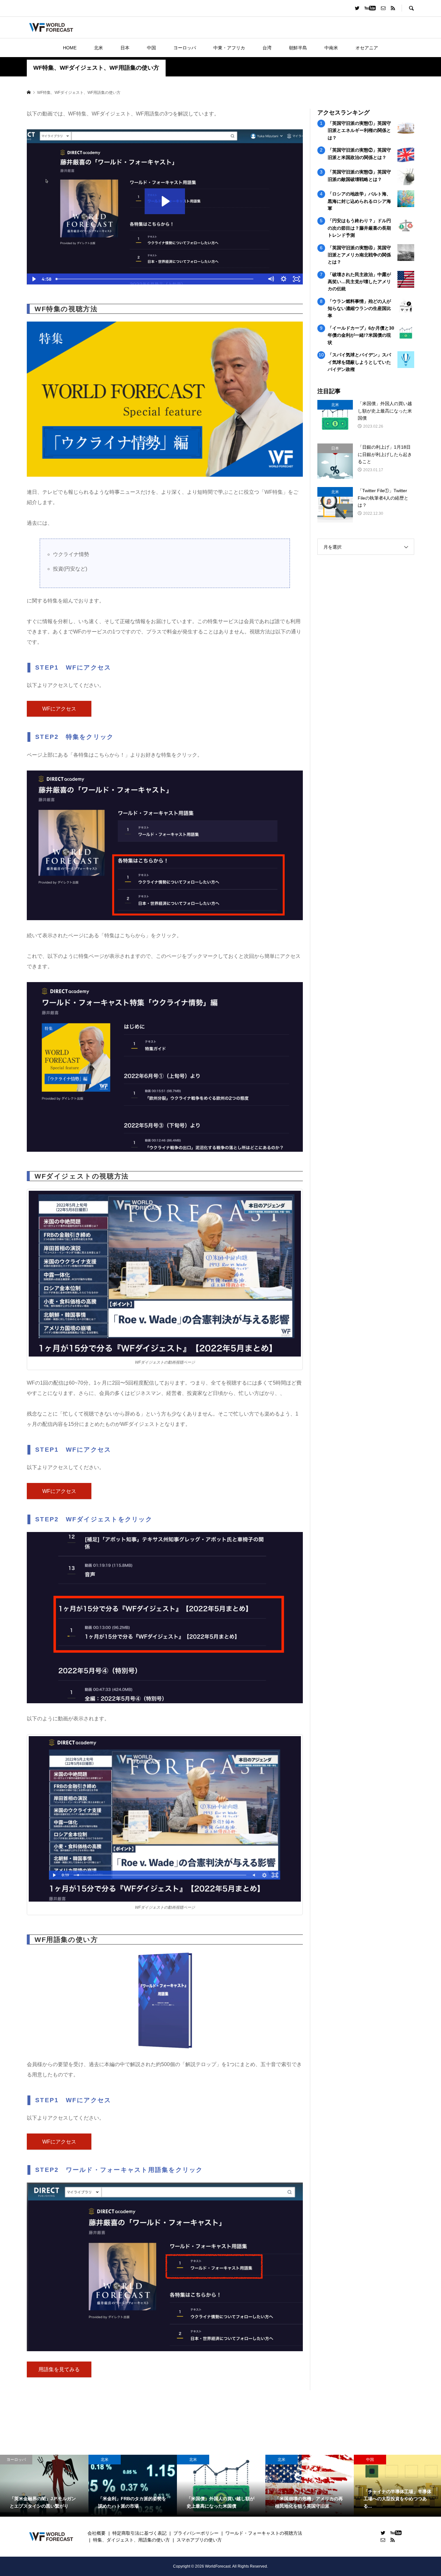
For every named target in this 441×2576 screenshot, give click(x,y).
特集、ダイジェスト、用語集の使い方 (131, 2540)
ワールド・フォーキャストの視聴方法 (264, 2533)
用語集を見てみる (59, 2369)
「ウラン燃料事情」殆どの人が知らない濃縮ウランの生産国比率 (359, 308)
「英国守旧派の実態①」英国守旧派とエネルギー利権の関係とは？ (359, 130)
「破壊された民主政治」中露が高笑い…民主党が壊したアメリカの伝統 (359, 282)
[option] (44, 2486)
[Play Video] (33, 279)
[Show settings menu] (283, 279)
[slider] (159, 279)
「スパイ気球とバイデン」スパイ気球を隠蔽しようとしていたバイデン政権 (359, 362)
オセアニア (367, 48)
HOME (70, 48)
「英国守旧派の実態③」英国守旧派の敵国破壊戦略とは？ (359, 175)
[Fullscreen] (296, 279)
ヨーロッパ (185, 48)
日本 (125, 48)
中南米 (331, 48)
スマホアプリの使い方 (199, 2540)
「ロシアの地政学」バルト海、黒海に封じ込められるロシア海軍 (359, 201)
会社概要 (97, 2533)
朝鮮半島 (298, 48)
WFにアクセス (59, 709)
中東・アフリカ (229, 48)
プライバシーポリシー (196, 2533)
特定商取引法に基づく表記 (139, 2533)
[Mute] (271, 279)
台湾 (267, 48)
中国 (151, 48)
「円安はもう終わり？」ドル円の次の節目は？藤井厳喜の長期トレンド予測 (359, 228)
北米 (98, 48)
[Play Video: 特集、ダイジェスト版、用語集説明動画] (165, 201)
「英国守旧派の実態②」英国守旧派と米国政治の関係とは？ (359, 154)
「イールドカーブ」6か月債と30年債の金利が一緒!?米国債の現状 (361, 335)
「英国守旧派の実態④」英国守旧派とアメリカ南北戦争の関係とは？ (359, 255)
